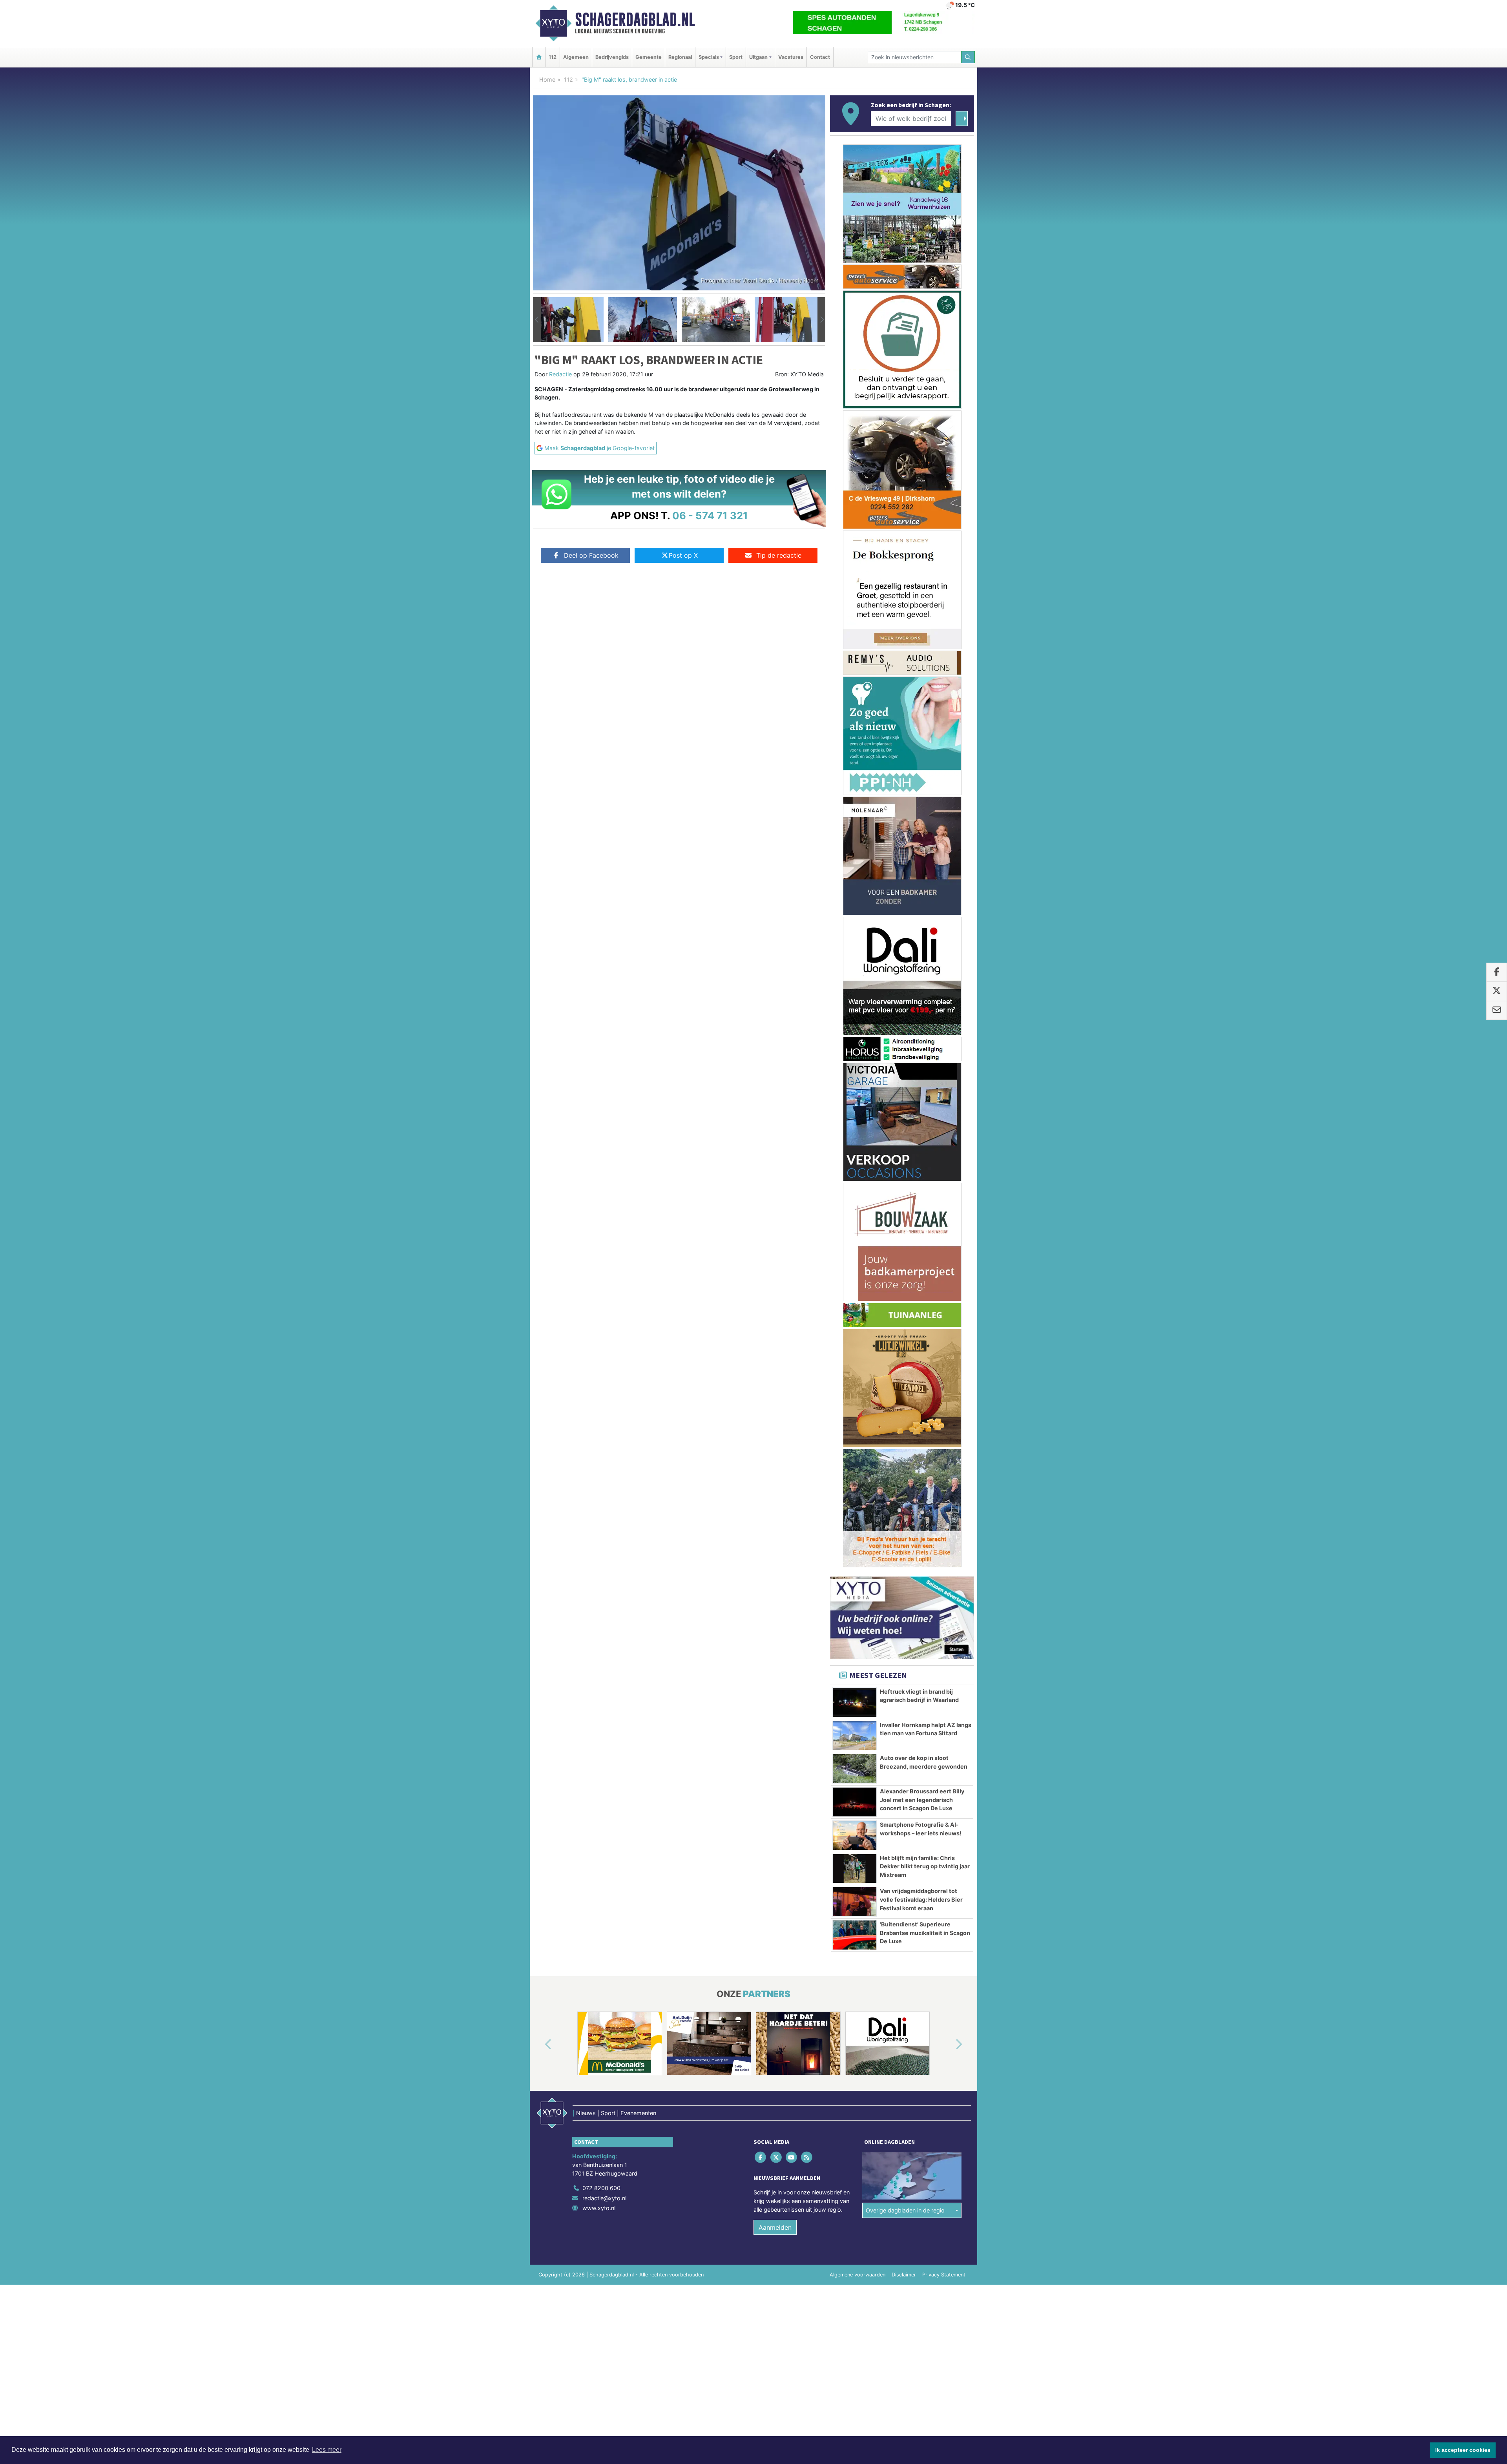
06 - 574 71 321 (710, 515)
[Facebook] (761, 1489)
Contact (820, 57)
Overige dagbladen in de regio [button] (905, 1542)
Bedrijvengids (612, 57)
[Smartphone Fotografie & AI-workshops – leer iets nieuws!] (855, 1167)
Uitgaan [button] (758, 57)
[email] (1497, 1010)
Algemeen (576, 57)
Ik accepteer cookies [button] (1463, 2450)
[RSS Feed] (807, 1489)
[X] (776, 1489)
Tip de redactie (779, 555)
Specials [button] (709, 57)
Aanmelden (775, 1559)
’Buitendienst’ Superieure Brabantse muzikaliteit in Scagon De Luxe (925, 1264)
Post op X (683, 555)
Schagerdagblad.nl (635, 20)
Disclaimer (904, 1606)
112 (553, 57)
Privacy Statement (944, 1606)
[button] (537, 320)
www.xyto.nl (599, 1539)
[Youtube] (792, 1489)
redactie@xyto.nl (604, 1529)
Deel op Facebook (591, 555)
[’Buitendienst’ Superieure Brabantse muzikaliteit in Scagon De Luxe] (855, 1266)
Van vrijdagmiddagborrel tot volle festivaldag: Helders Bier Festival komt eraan (921, 1231)
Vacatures (791, 57)
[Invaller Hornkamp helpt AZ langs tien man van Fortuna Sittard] (855, 1067)
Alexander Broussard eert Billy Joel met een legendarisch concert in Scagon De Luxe (922, 1131)
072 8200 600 (601, 1519)
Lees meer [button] (327, 2450)
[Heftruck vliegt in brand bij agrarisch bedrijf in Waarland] (855, 1034)
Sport (736, 57)
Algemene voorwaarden (857, 1606)
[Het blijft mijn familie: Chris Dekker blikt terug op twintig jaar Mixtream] (855, 1200)
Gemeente (649, 57)
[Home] (539, 57)
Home (547, 79)
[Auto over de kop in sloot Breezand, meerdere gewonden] (855, 1100)
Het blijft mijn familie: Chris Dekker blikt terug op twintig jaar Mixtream (925, 1198)
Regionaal (680, 57)
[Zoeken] (968, 57)
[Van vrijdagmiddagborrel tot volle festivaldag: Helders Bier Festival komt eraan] (855, 1233)
